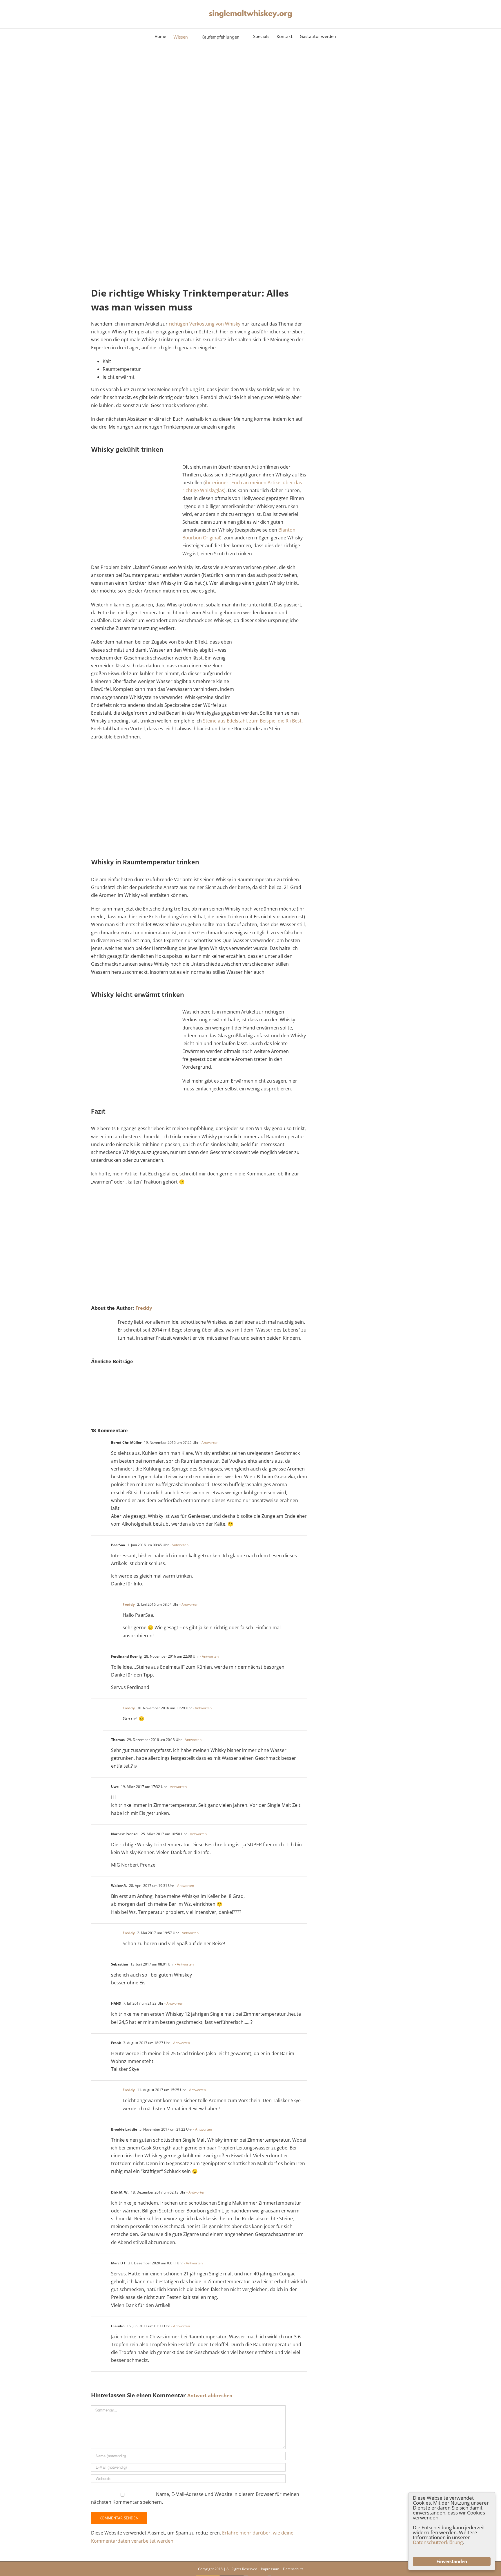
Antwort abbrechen (210, 2396)
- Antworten (209, 1443)
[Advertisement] (199, 803)
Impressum (270, 2569)
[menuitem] (164, 37)
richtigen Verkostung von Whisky (205, 324)
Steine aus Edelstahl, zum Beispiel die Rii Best (252, 721)
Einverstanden (452, 2561)
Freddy (144, 1308)
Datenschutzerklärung (438, 2542)
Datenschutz (293, 2569)
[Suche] (345, 37)
